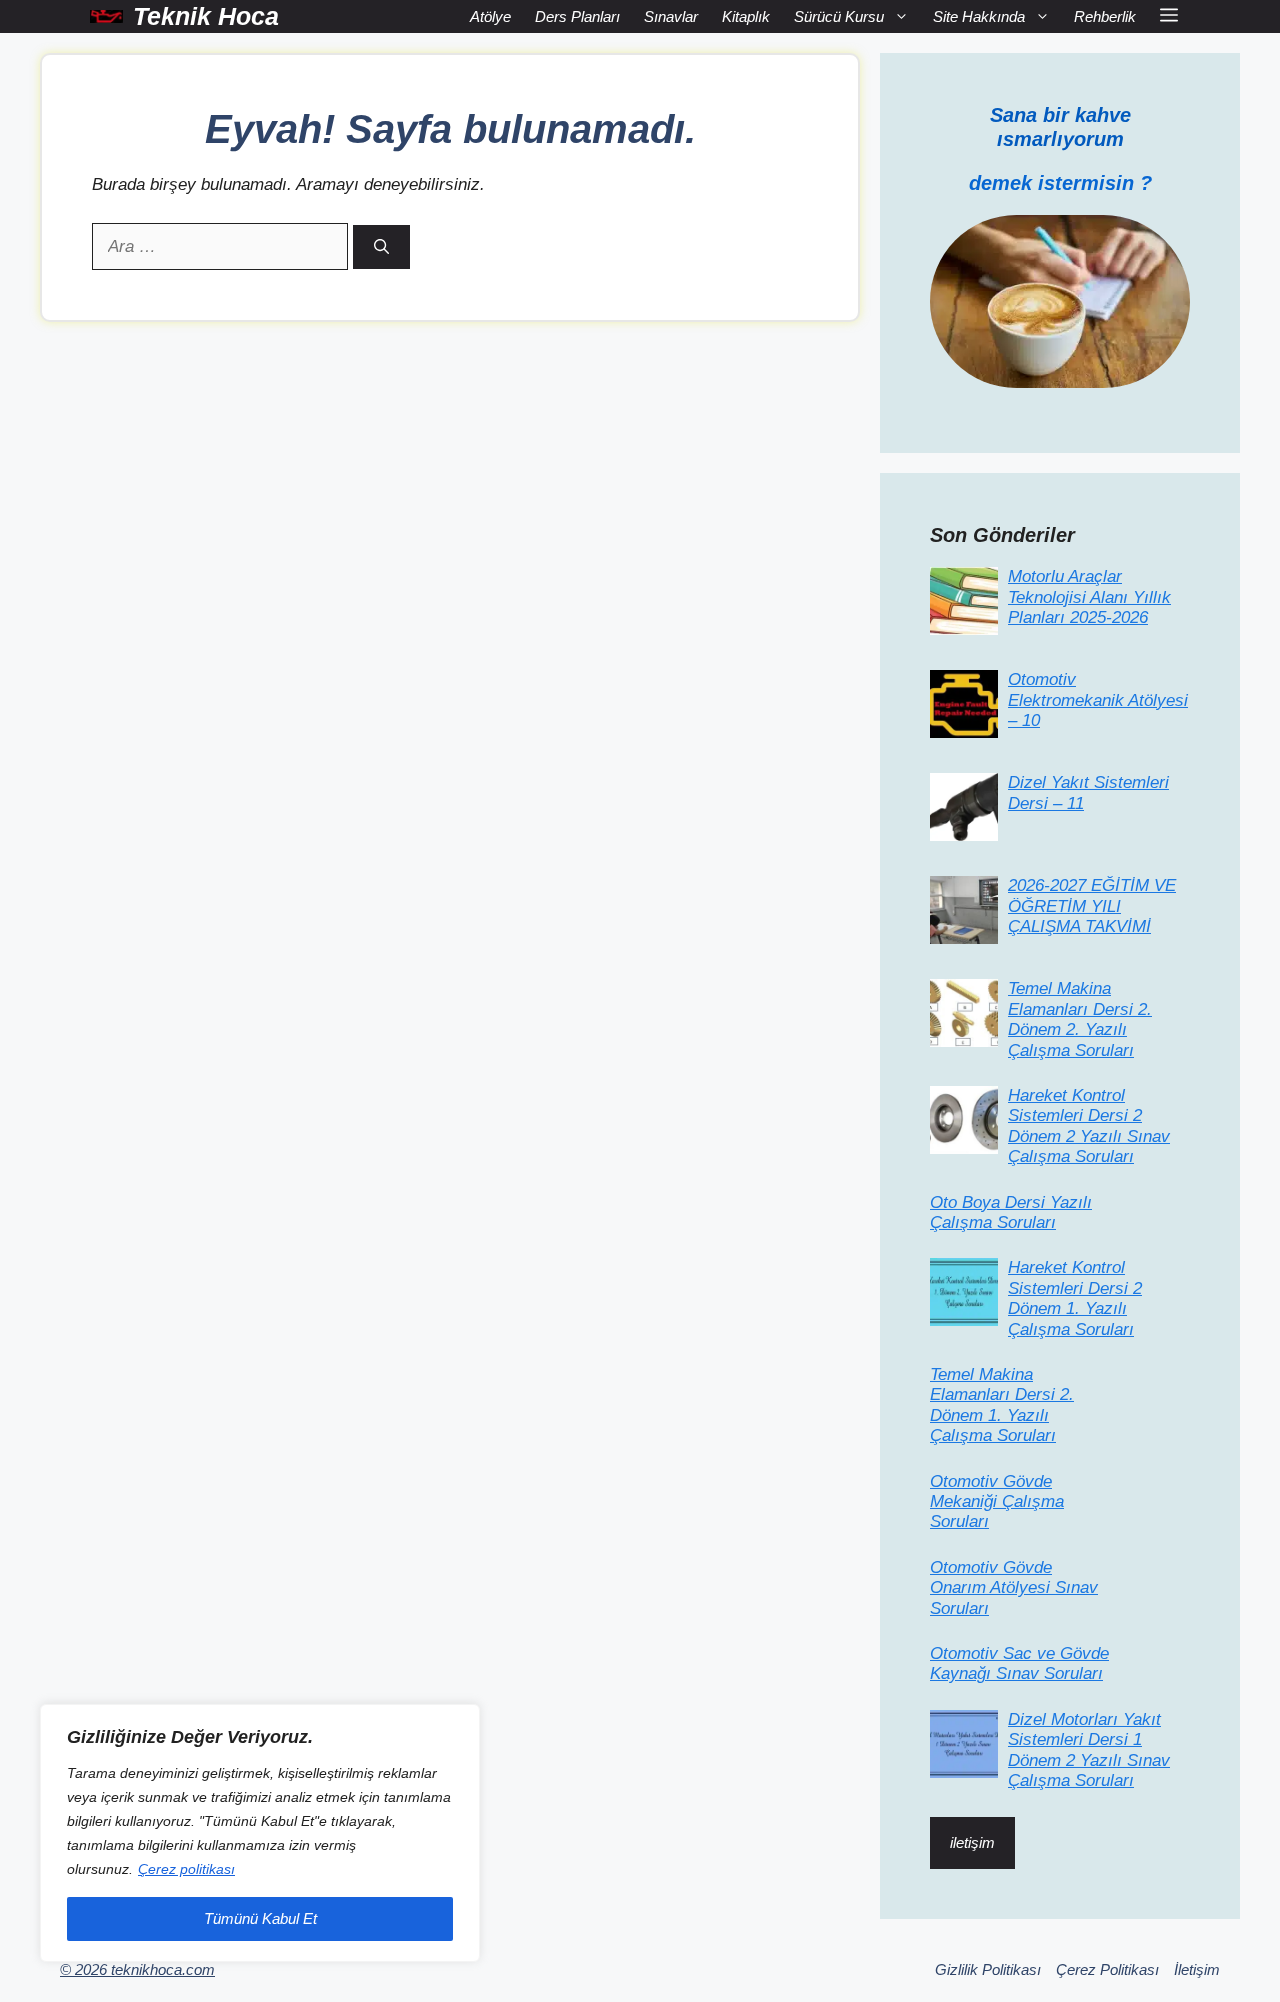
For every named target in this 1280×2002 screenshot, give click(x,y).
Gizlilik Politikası (988, 1969)
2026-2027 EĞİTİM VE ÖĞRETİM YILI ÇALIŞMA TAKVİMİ (1092, 906)
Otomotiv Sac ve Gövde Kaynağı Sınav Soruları (1019, 1663)
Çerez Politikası (1107, 1969)
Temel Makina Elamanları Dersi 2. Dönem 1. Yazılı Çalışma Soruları (1002, 1405)
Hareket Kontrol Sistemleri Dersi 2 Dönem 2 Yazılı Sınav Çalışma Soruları (1089, 1126)
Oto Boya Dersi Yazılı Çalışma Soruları (1011, 1212)
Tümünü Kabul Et (260, 1918)
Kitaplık (746, 16)
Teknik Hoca (206, 16)
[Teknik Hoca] (106, 16)
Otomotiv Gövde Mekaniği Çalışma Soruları (997, 1502)
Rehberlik (1105, 16)
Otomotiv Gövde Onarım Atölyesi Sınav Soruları (1014, 1588)
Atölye (490, 16)
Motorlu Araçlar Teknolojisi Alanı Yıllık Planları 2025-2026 (1089, 597)
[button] (1169, 16)
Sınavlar (671, 16)
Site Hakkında (979, 16)
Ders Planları (577, 16)
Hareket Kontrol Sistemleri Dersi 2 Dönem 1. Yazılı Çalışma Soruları (1075, 1298)
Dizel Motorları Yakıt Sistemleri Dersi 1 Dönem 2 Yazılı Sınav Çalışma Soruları (1089, 1750)
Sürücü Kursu (839, 16)
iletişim (972, 1842)
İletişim (1197, 1969)
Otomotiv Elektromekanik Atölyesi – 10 (1098, 700)
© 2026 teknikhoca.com (137, 1969)
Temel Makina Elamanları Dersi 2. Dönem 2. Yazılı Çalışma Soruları (1080, 1019)
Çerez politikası (186, 1869)
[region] (260, 1833)
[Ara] (381, 247)
